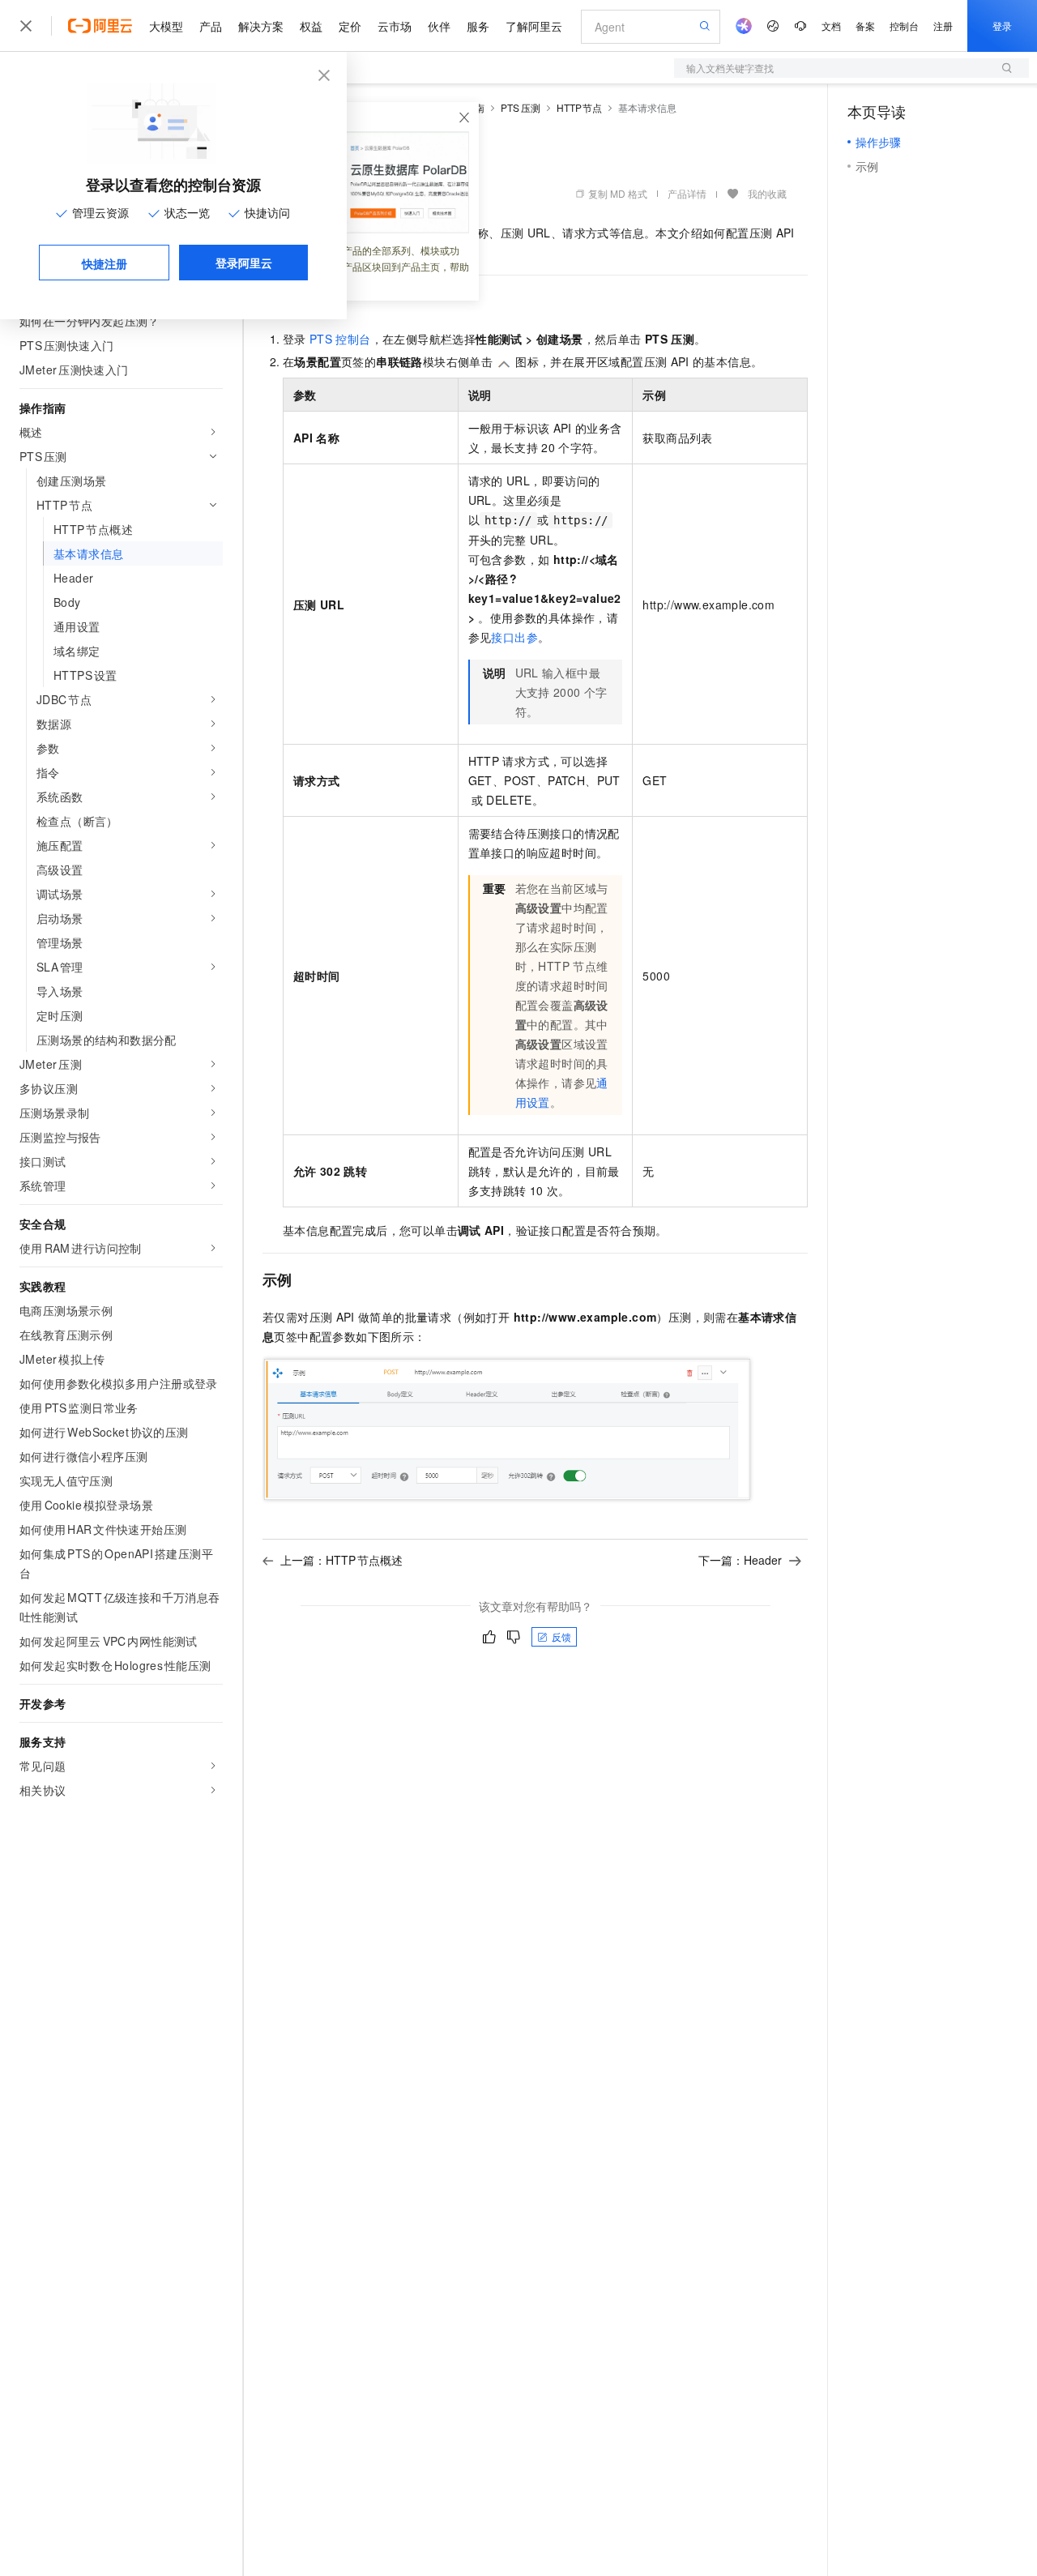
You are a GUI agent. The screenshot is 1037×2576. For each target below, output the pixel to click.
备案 (865, 26)
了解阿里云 (534, 26)
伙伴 (439, 26)
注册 (943, 26)
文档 (831, 26)
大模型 (166, 26)
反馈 (561, 1636)
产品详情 (687, 193)
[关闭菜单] (26, 26)
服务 (478, 26)
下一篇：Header (740, 1560)
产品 (211, 26)
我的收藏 (767, 193)
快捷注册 (105, 263)
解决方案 (261, 26)
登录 (1002, 26)
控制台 (904, 26)
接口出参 (514, 637)
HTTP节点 (580, 107)
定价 (350, 26)
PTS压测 (521, 107)
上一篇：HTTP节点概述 (341, 1560)
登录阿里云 (244, 263)
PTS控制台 (340, 339)
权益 (311, 26)
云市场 (395, 26)
